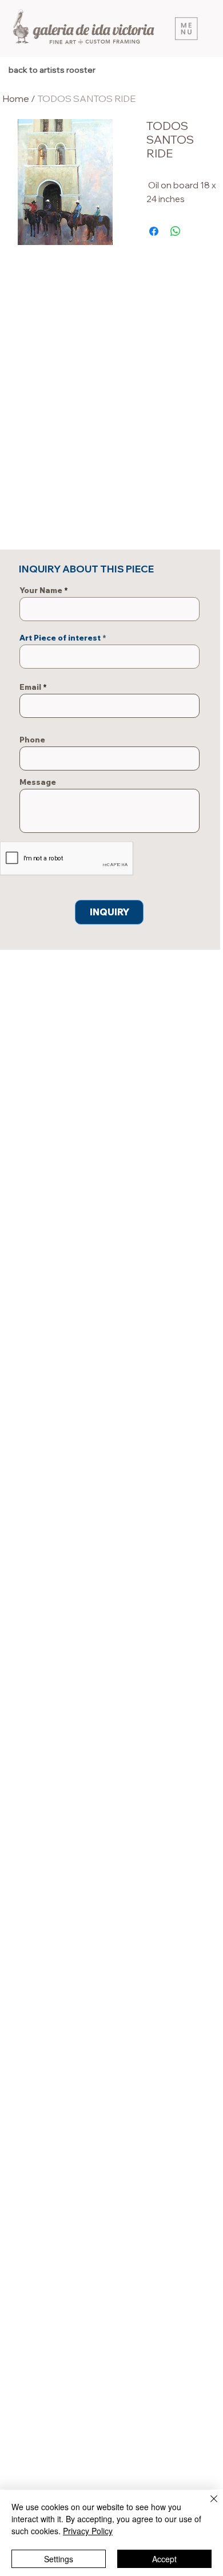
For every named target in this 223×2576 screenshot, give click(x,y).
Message (38, 782)
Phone (32, 740)
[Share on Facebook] (154, 231)
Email (30, 687)
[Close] (207, 2506)
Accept (164, 2559)
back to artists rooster (52, 70)
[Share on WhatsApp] (176, 231)
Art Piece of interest (60, 638)
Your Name (41, 590)
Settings (59, 2559)
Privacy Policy (88, 2531)
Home (16, 98)
